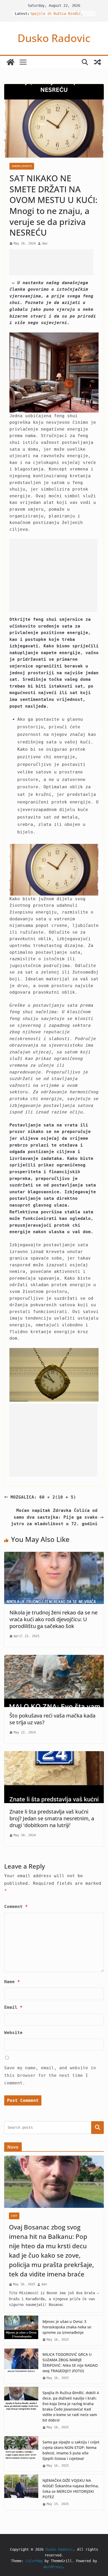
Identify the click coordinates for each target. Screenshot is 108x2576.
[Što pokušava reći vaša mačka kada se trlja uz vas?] (54, 1658)
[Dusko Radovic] (10, 62)
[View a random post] (98, 62)
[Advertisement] (51, 262)
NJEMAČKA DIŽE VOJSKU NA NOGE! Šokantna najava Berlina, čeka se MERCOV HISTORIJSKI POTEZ (71, 2489)
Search (98, 2128)
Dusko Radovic (54, 38)
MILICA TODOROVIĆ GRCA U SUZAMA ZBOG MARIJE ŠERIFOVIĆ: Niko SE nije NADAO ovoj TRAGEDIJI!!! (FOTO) (70, 2363)
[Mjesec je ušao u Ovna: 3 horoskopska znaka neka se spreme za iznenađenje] (21, 2330)
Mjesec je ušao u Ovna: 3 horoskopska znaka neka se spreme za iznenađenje (67, 2327)
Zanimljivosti (22, 166)
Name (12, 1982)
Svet (14, 2216)
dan (45, 243)
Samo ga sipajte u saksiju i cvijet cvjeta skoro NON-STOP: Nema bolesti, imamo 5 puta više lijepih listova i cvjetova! (71, 2450)
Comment (16, 1907)
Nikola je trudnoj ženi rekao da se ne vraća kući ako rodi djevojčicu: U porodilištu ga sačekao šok (53, 1619)
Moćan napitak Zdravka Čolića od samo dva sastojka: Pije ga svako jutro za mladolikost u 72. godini (54, 1517)
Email (13, 2007)
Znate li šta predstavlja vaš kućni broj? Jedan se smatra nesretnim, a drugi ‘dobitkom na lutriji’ (52, 1818)
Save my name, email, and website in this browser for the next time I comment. (50, 2075)
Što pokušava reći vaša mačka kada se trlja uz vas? (52, 1719)
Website (13, 2033)
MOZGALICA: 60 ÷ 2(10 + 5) (43, 1497)
